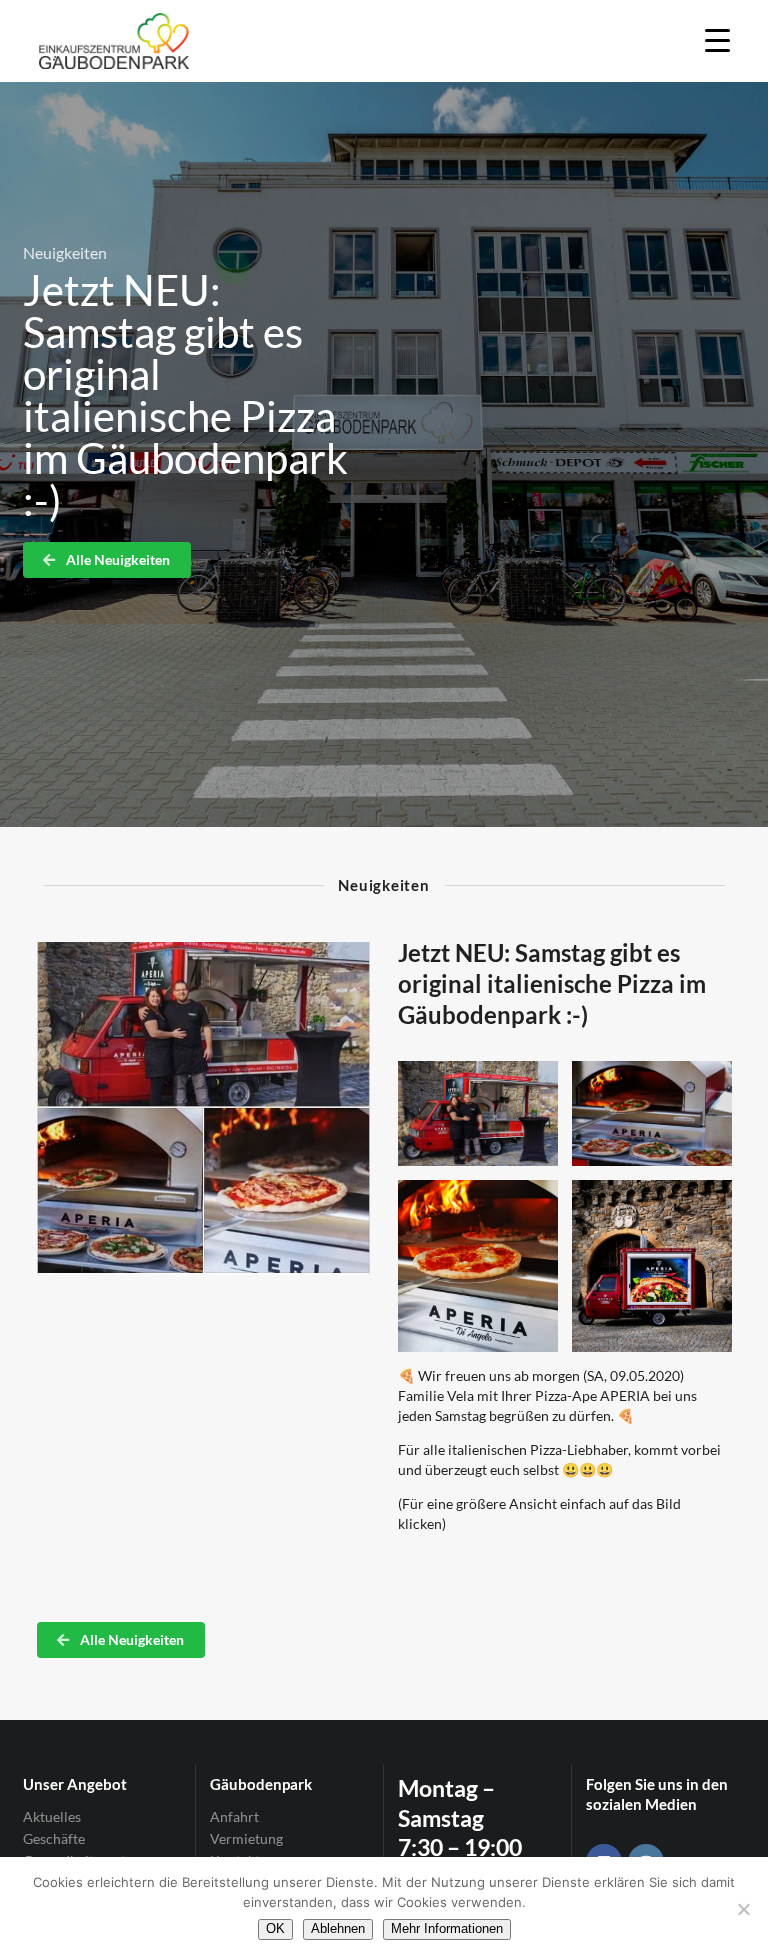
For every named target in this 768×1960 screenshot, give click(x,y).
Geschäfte (54, 1838)
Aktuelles (52, 1817)
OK (275, 1928)
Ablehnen (338, 1928)
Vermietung (246, 1838)
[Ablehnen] (743, 1909)
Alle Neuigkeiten (116, 559)
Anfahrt (234, 1817)
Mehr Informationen (447, 1928)
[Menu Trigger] (717, 39)
